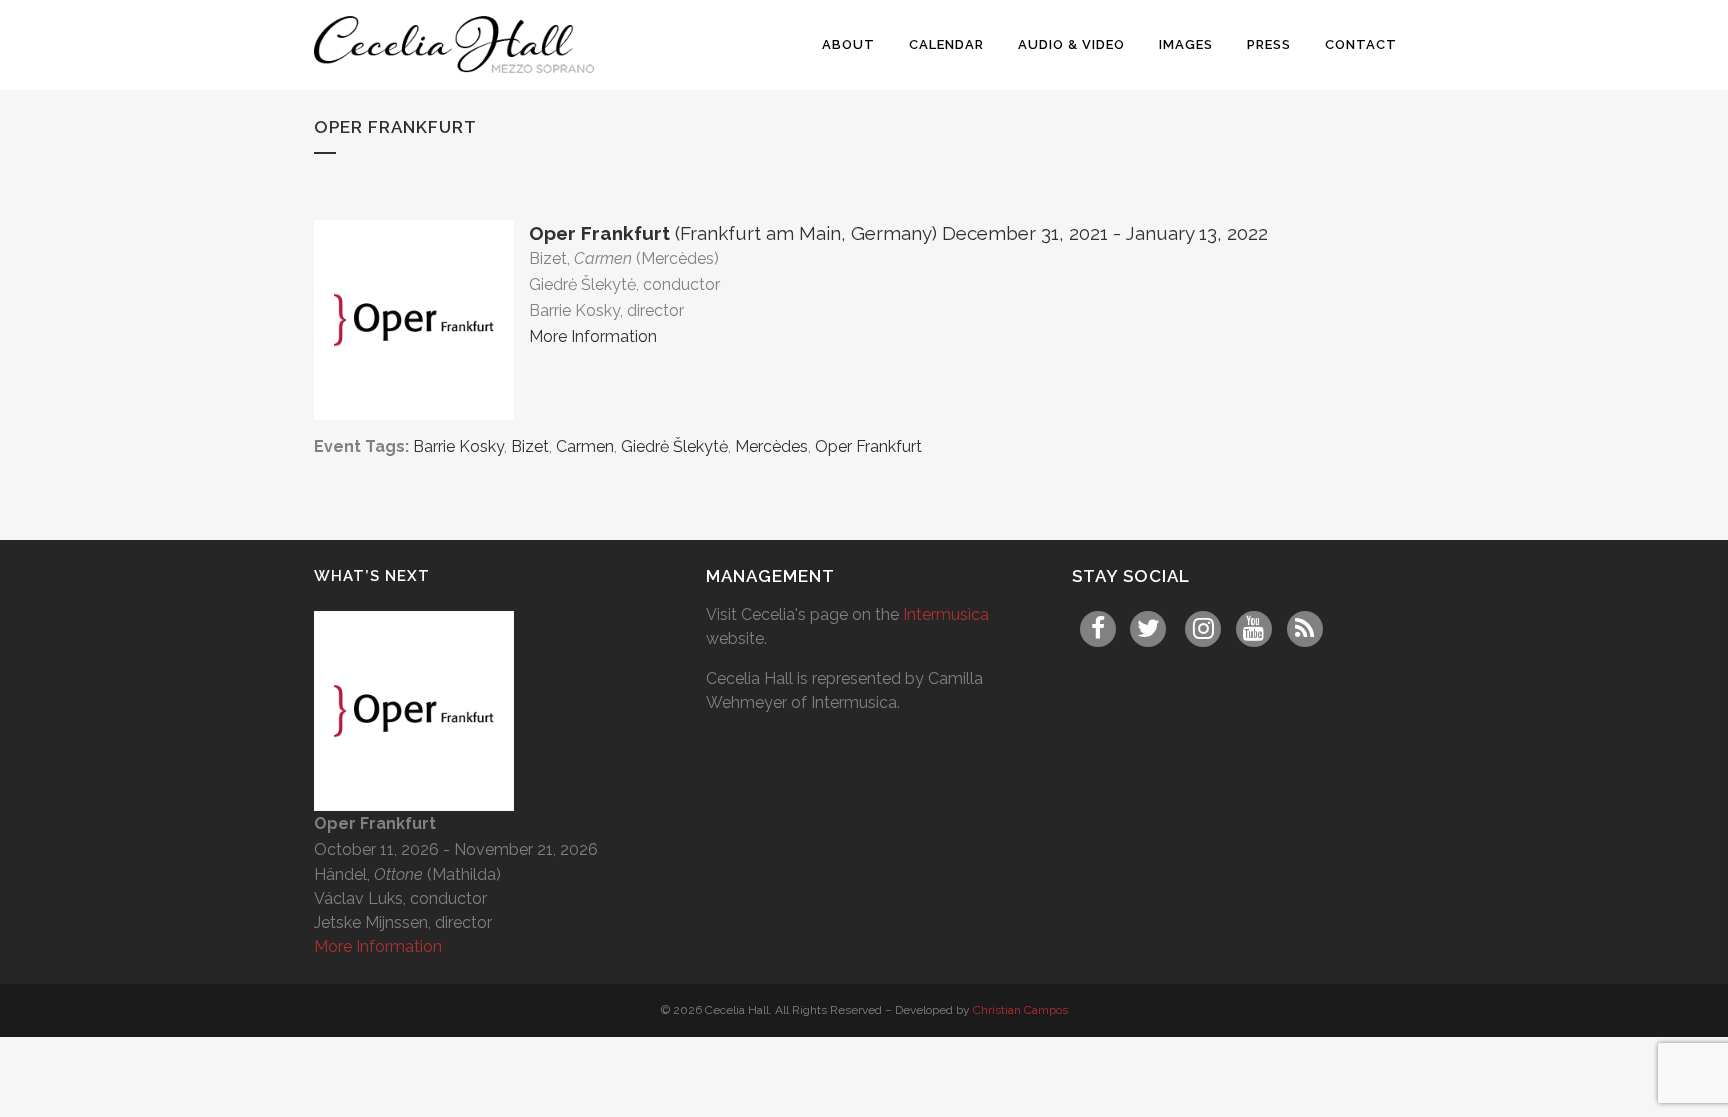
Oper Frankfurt (868, 446)
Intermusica (946, 614)
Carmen (585, 446)
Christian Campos (1020, 1010)
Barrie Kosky (458, 446)
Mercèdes (771, 446)
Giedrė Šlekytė (674, 446)
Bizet (530, 446)
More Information (593, 336)
